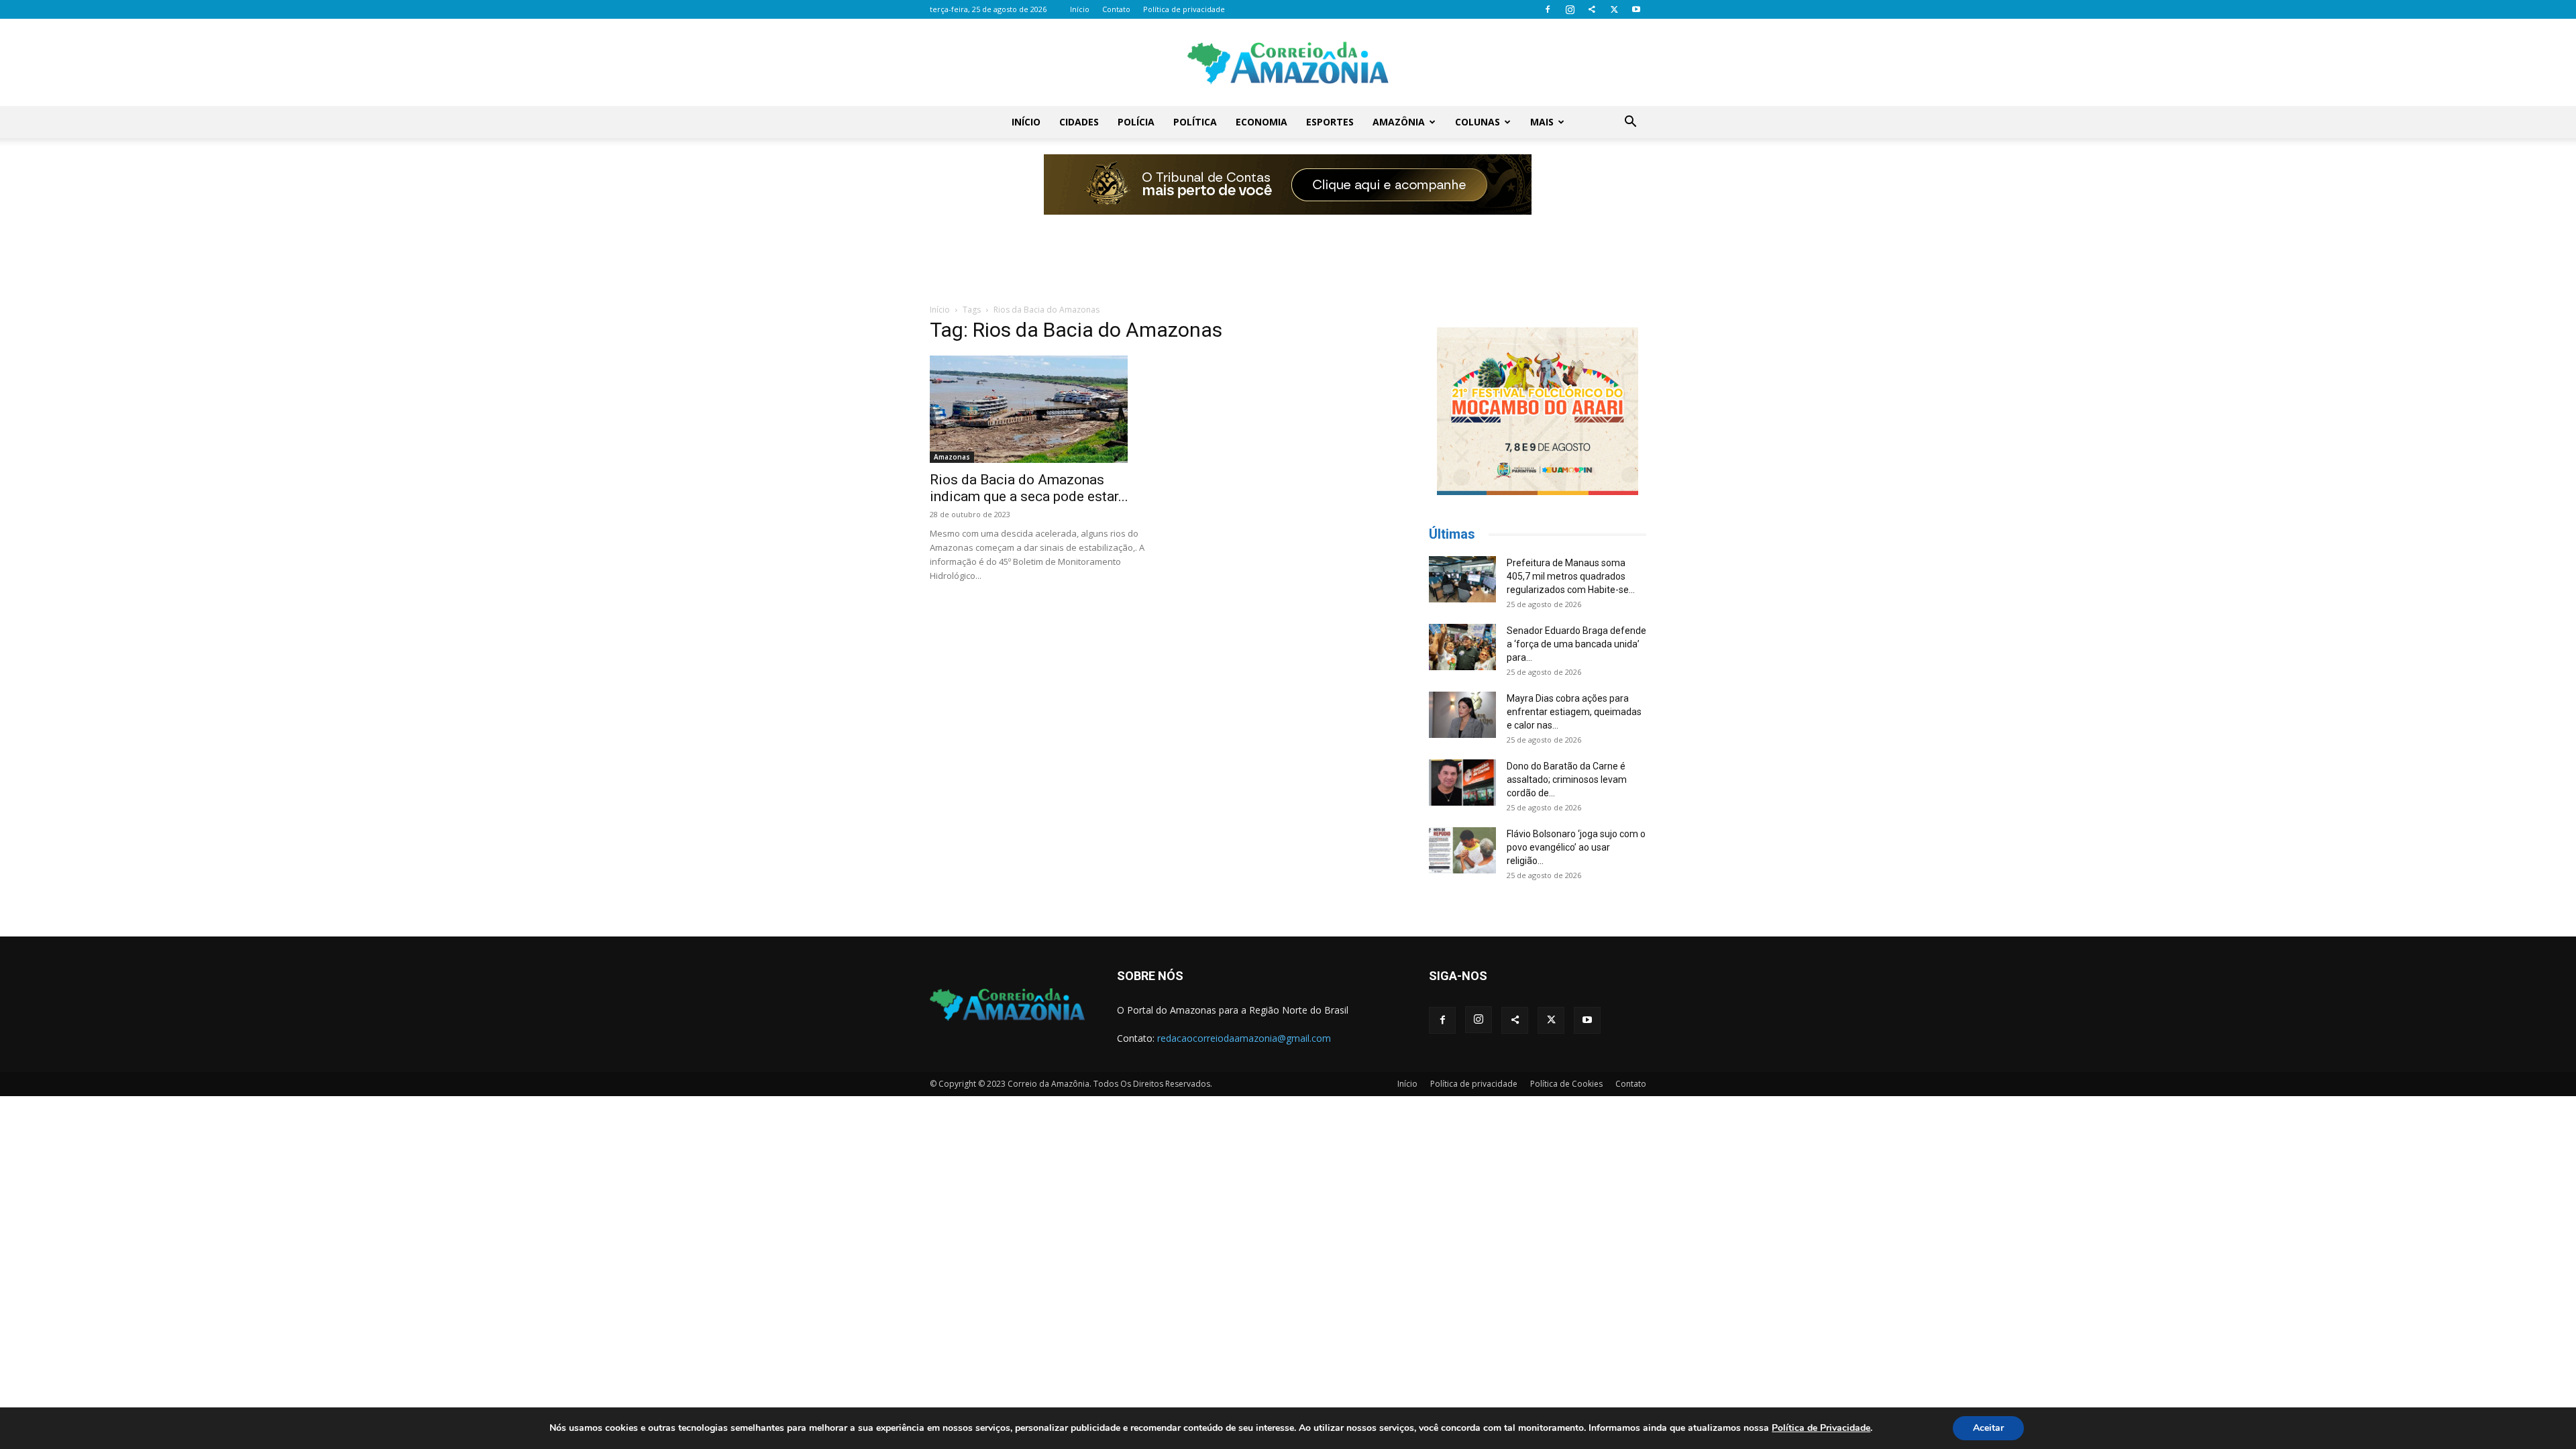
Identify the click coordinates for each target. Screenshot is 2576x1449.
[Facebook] (1548, 9)
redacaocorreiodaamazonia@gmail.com (1244, 1038)
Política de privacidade (1184, 9)
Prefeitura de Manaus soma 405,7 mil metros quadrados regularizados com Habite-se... (1571, 576)
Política (1195, 122)
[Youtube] (1636, 9)
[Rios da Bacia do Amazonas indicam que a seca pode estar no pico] (1038, 409)
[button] (1630, 123)
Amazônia (1399, 122)
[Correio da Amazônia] (1288, 63)
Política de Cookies (1566, 1084)
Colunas (1478, 122)
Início (1080, 9)
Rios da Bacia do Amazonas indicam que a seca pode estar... (1029, 488)
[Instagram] (1570, 9)
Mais (1542, 122)
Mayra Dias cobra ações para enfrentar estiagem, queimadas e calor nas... (1574, 712)
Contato (1116, 9)
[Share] (1592, 9)
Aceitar (1988, 1428)
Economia (1262, 122)
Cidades (1079, 122)
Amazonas (952, 457)
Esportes (1330, 122)
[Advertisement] (1288, 250)
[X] (1614, 9)
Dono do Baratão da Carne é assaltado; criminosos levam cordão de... (1567, 780)
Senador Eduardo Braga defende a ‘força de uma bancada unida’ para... (1576, 644)
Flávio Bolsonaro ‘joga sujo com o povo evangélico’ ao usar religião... (1576, 847)
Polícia (1136, 122)
